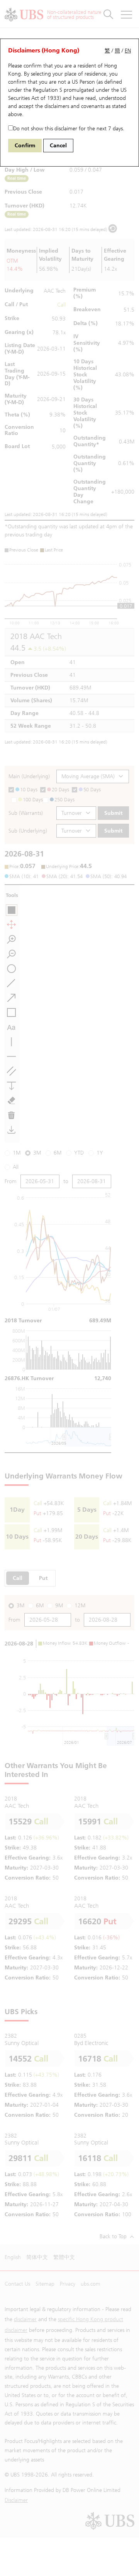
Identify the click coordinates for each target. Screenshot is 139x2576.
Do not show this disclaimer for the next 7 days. (69, 129)
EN (128, 51)
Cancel (58, 146)
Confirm (25, 146)
